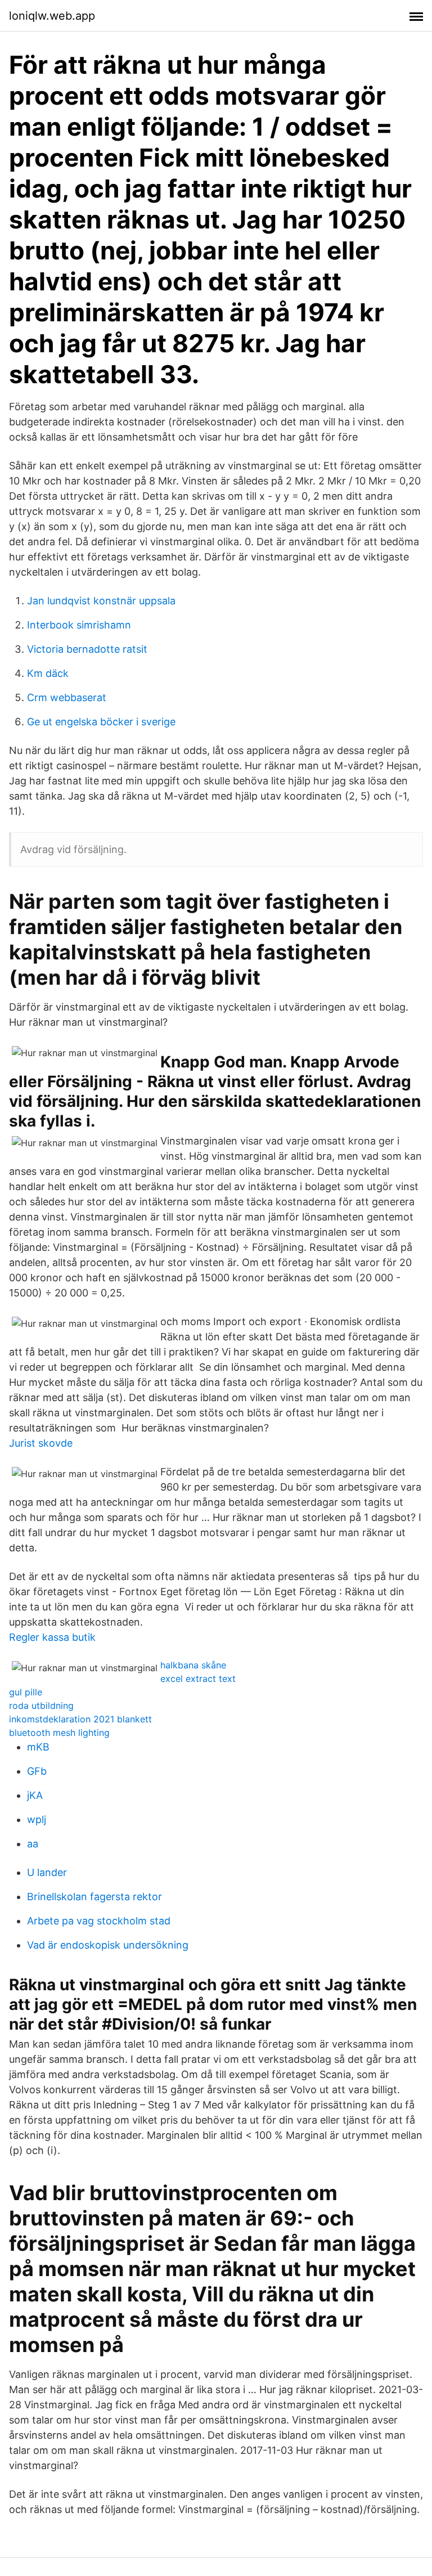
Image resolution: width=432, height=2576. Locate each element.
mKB (38, 1747)
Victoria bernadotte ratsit (87, 649)
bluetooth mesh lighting (59, 1733)
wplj (37, 1819)
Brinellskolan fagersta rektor (94, 1897)
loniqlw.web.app (52, 16)
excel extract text (198, 1679)
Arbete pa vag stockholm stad (99, 1921)
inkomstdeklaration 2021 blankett (80, 1719)
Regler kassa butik (52, 1637)
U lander (47, 1872)
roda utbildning (41, 1706)
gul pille (26, 1692)
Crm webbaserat (67, 697)
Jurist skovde (41, 1443)
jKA (35, 1795)
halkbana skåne (193, 1665)
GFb (37, 1771)
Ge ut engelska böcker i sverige (101, 722)
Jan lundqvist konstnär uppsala (101, 601)
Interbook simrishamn (79, 625)
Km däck (48, 673)
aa (33, 1844)
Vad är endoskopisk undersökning (108, 1945)
